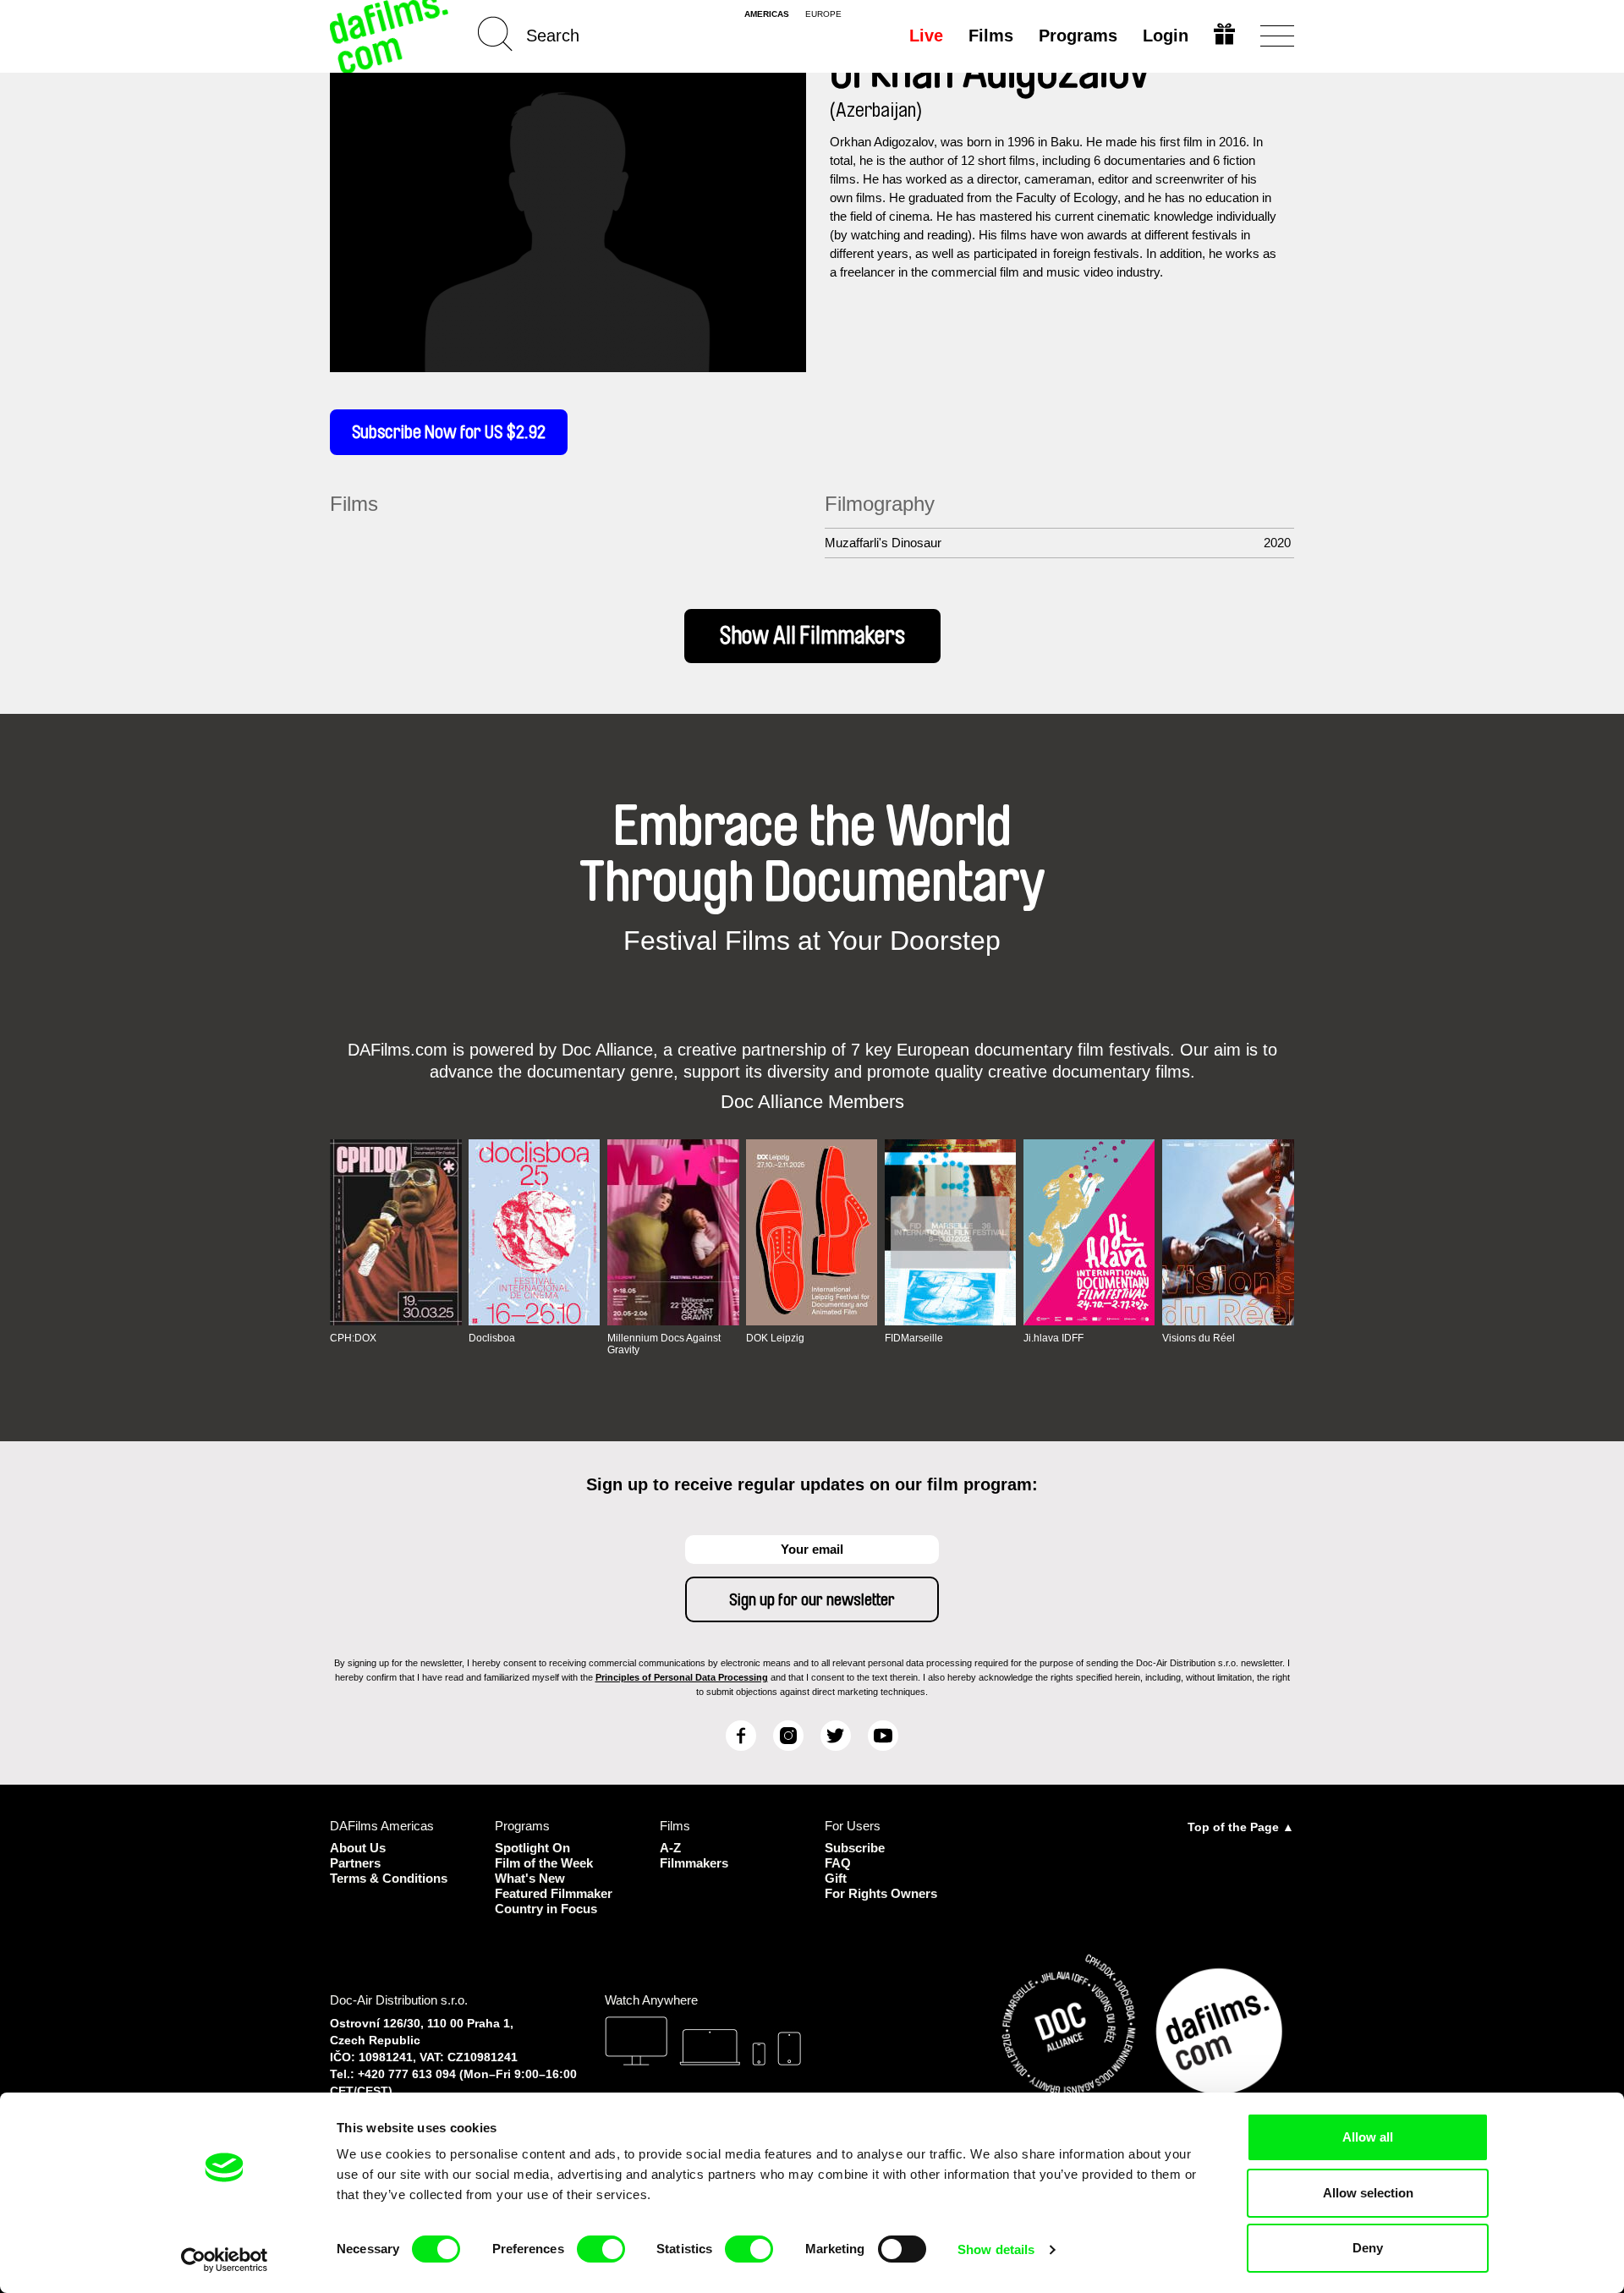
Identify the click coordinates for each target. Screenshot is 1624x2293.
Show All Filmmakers (812, 636)
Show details (996, 2249)
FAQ (838, 1863)
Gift (836, 1878)
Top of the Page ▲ (1241, 1827)
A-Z (670, 1848)
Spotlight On (532, 1848)
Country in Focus (546, 1909)
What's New (530, 1878)
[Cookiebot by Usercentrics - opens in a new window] (225, 2260)
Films (991, 36)
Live (926, 36)
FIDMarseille (914, 1338)
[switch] (601, 2249)
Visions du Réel (1199, 1338)
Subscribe (855, 1848)
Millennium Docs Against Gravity (664, 1344)
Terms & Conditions (389, 1878)
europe (823, 14)
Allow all (1368, 2137)
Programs (1078, 36)
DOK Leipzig (775, 1338)
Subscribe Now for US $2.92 (449, 432)
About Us (358, 1848)
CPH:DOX (353, 1338)
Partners (355, 1863)
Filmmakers (694, 1863)
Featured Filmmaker (554, 1893)
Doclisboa (492, 1338)
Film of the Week (544, 1863)
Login (1166, 36)
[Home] (391, 36)
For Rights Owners (881, 1893)
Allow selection (1368, 2193)
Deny (1368, 2248)
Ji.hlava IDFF (1053, 1338)
